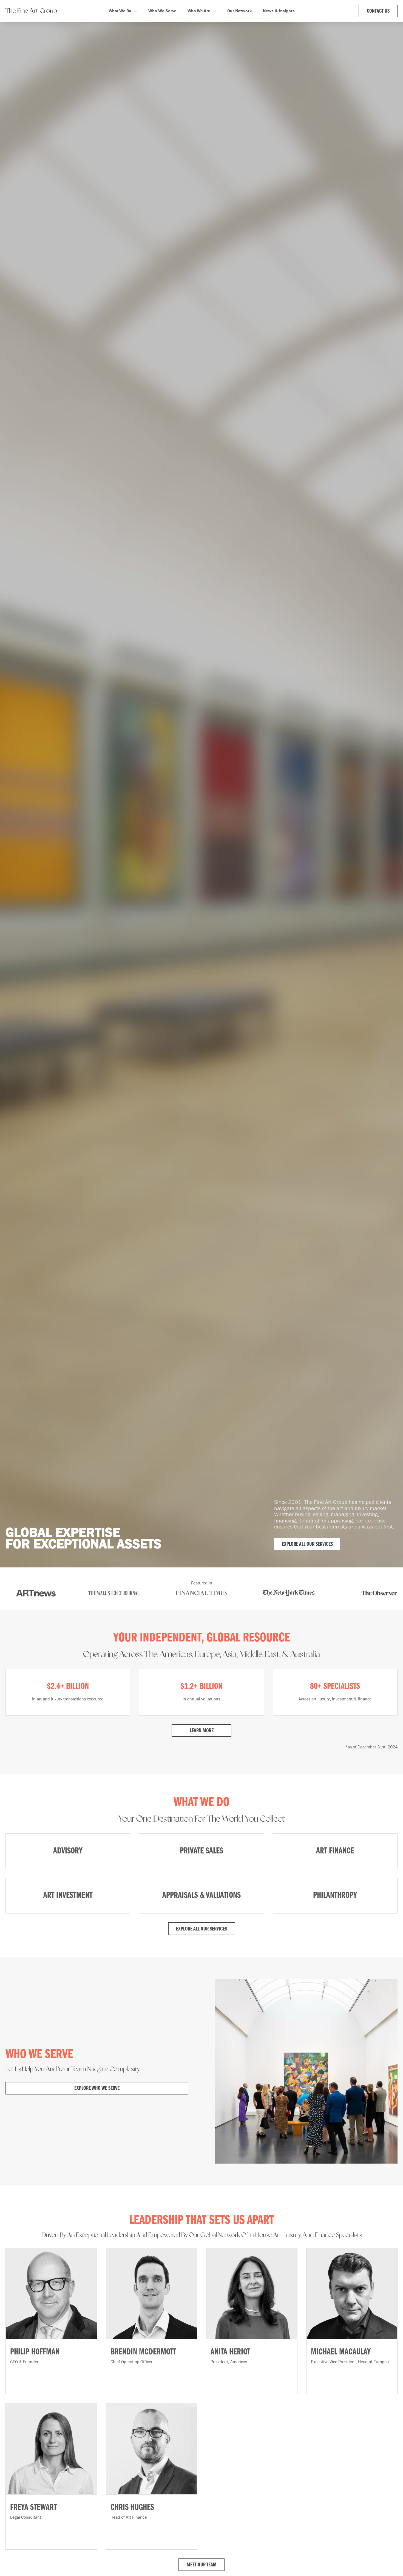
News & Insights (279, 11)
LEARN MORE (202, 1731)
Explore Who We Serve (97, 2088)
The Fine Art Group (31, 11)
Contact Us (378, 11)
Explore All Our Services (307, 1544)
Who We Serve (162, 11)
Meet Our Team (202, 2565)
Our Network (240, 11)
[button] (123, 11)
